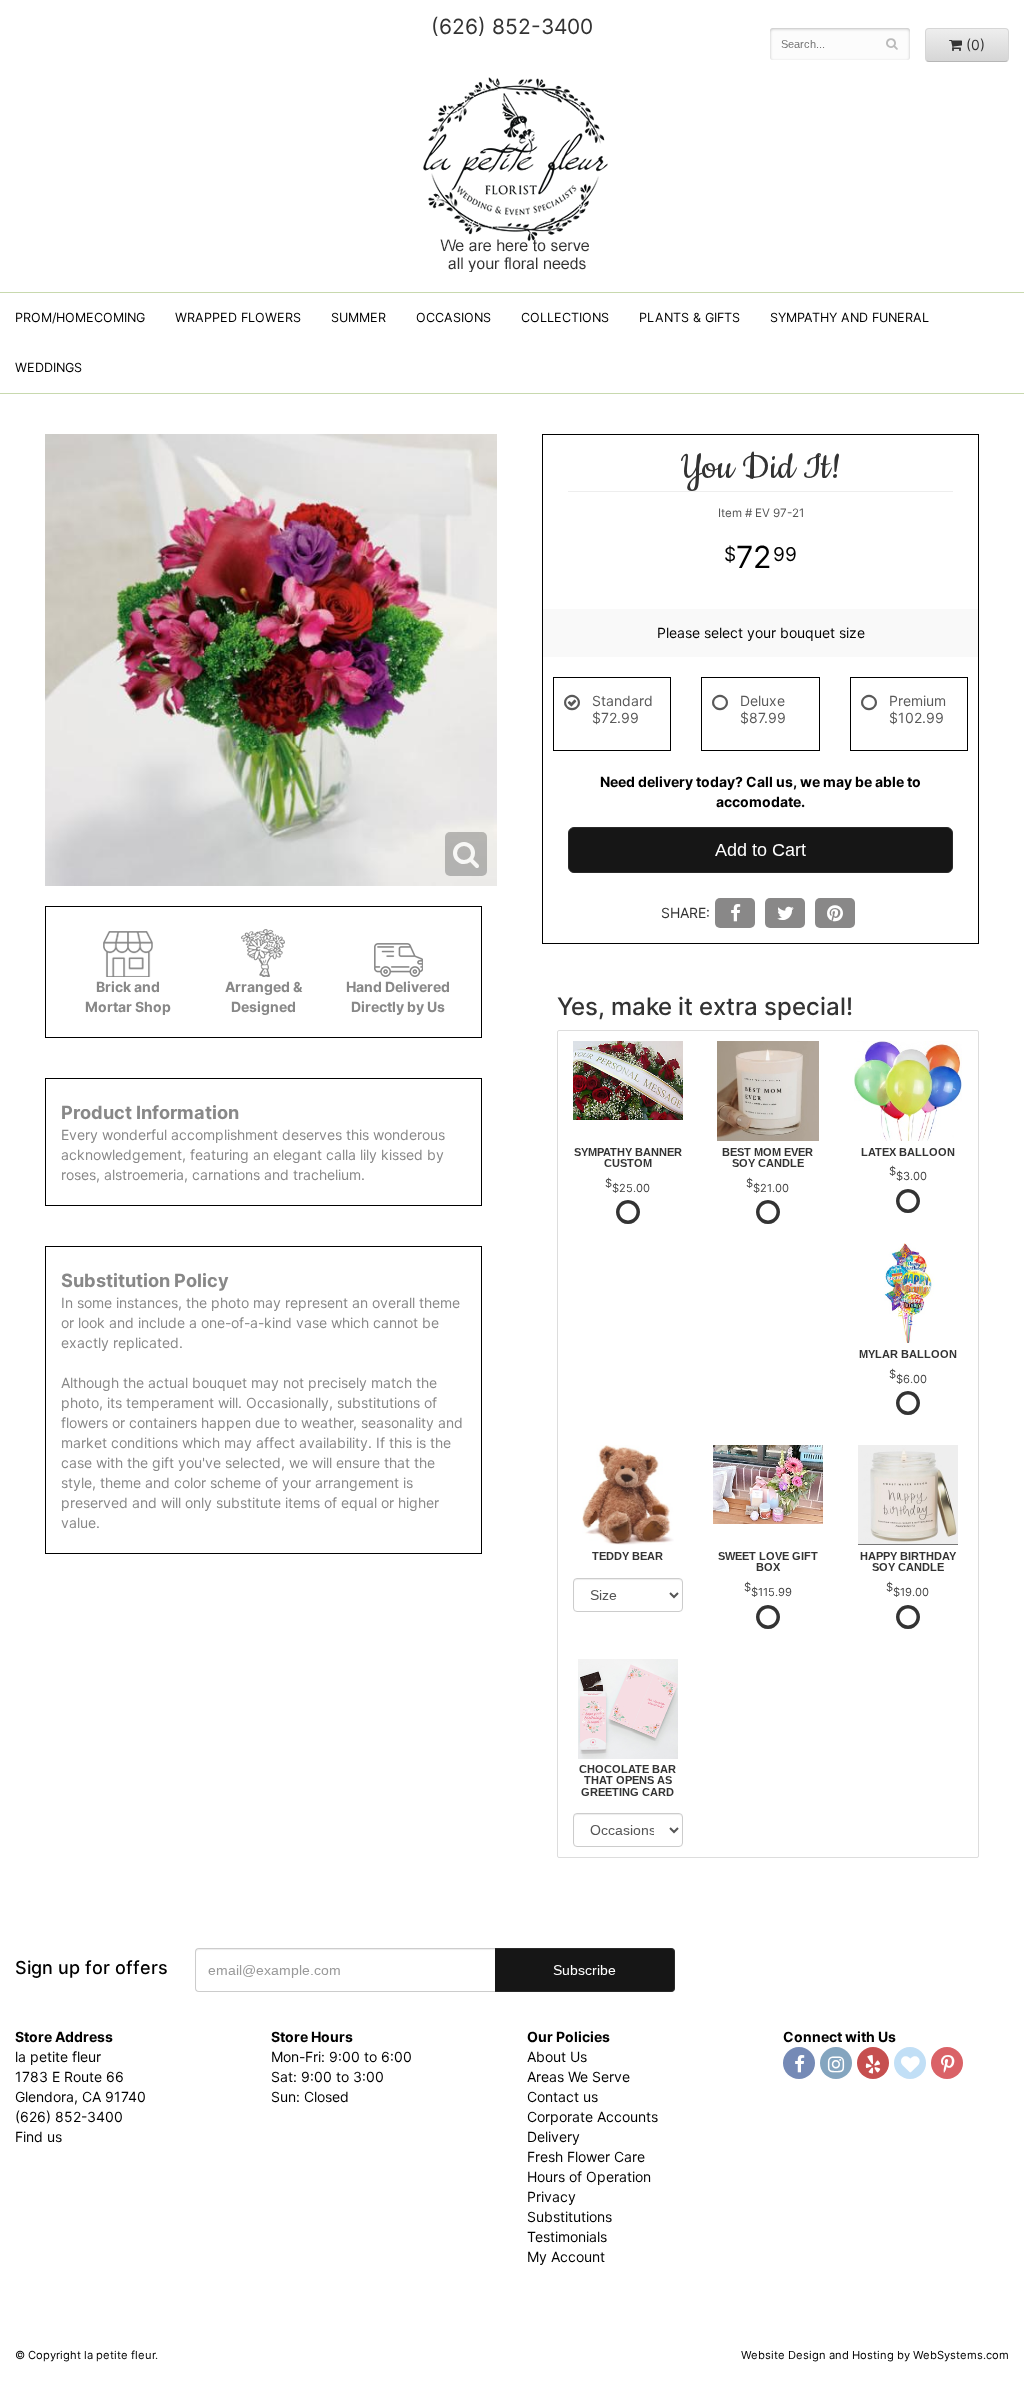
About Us (557, 2056)
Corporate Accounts (592, 2116)
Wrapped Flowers (238, 317)
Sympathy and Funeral (849, 317)
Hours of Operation (589, 2176)
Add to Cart (760, 850)
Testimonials (567, 2236)
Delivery (553, 2136)
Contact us (562, 2096)
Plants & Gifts (689, 317)
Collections (565, 317)
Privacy (551, 2196)
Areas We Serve (578, 2076)
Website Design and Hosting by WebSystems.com (875, 2355)
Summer (358, 317)
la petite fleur (512, 172)
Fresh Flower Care (586, 2156)
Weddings (48, 367)
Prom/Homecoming (80, 317)
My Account (566, 2256)
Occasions (453, 317)
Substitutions (569, 2216)
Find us (38, 2136)
